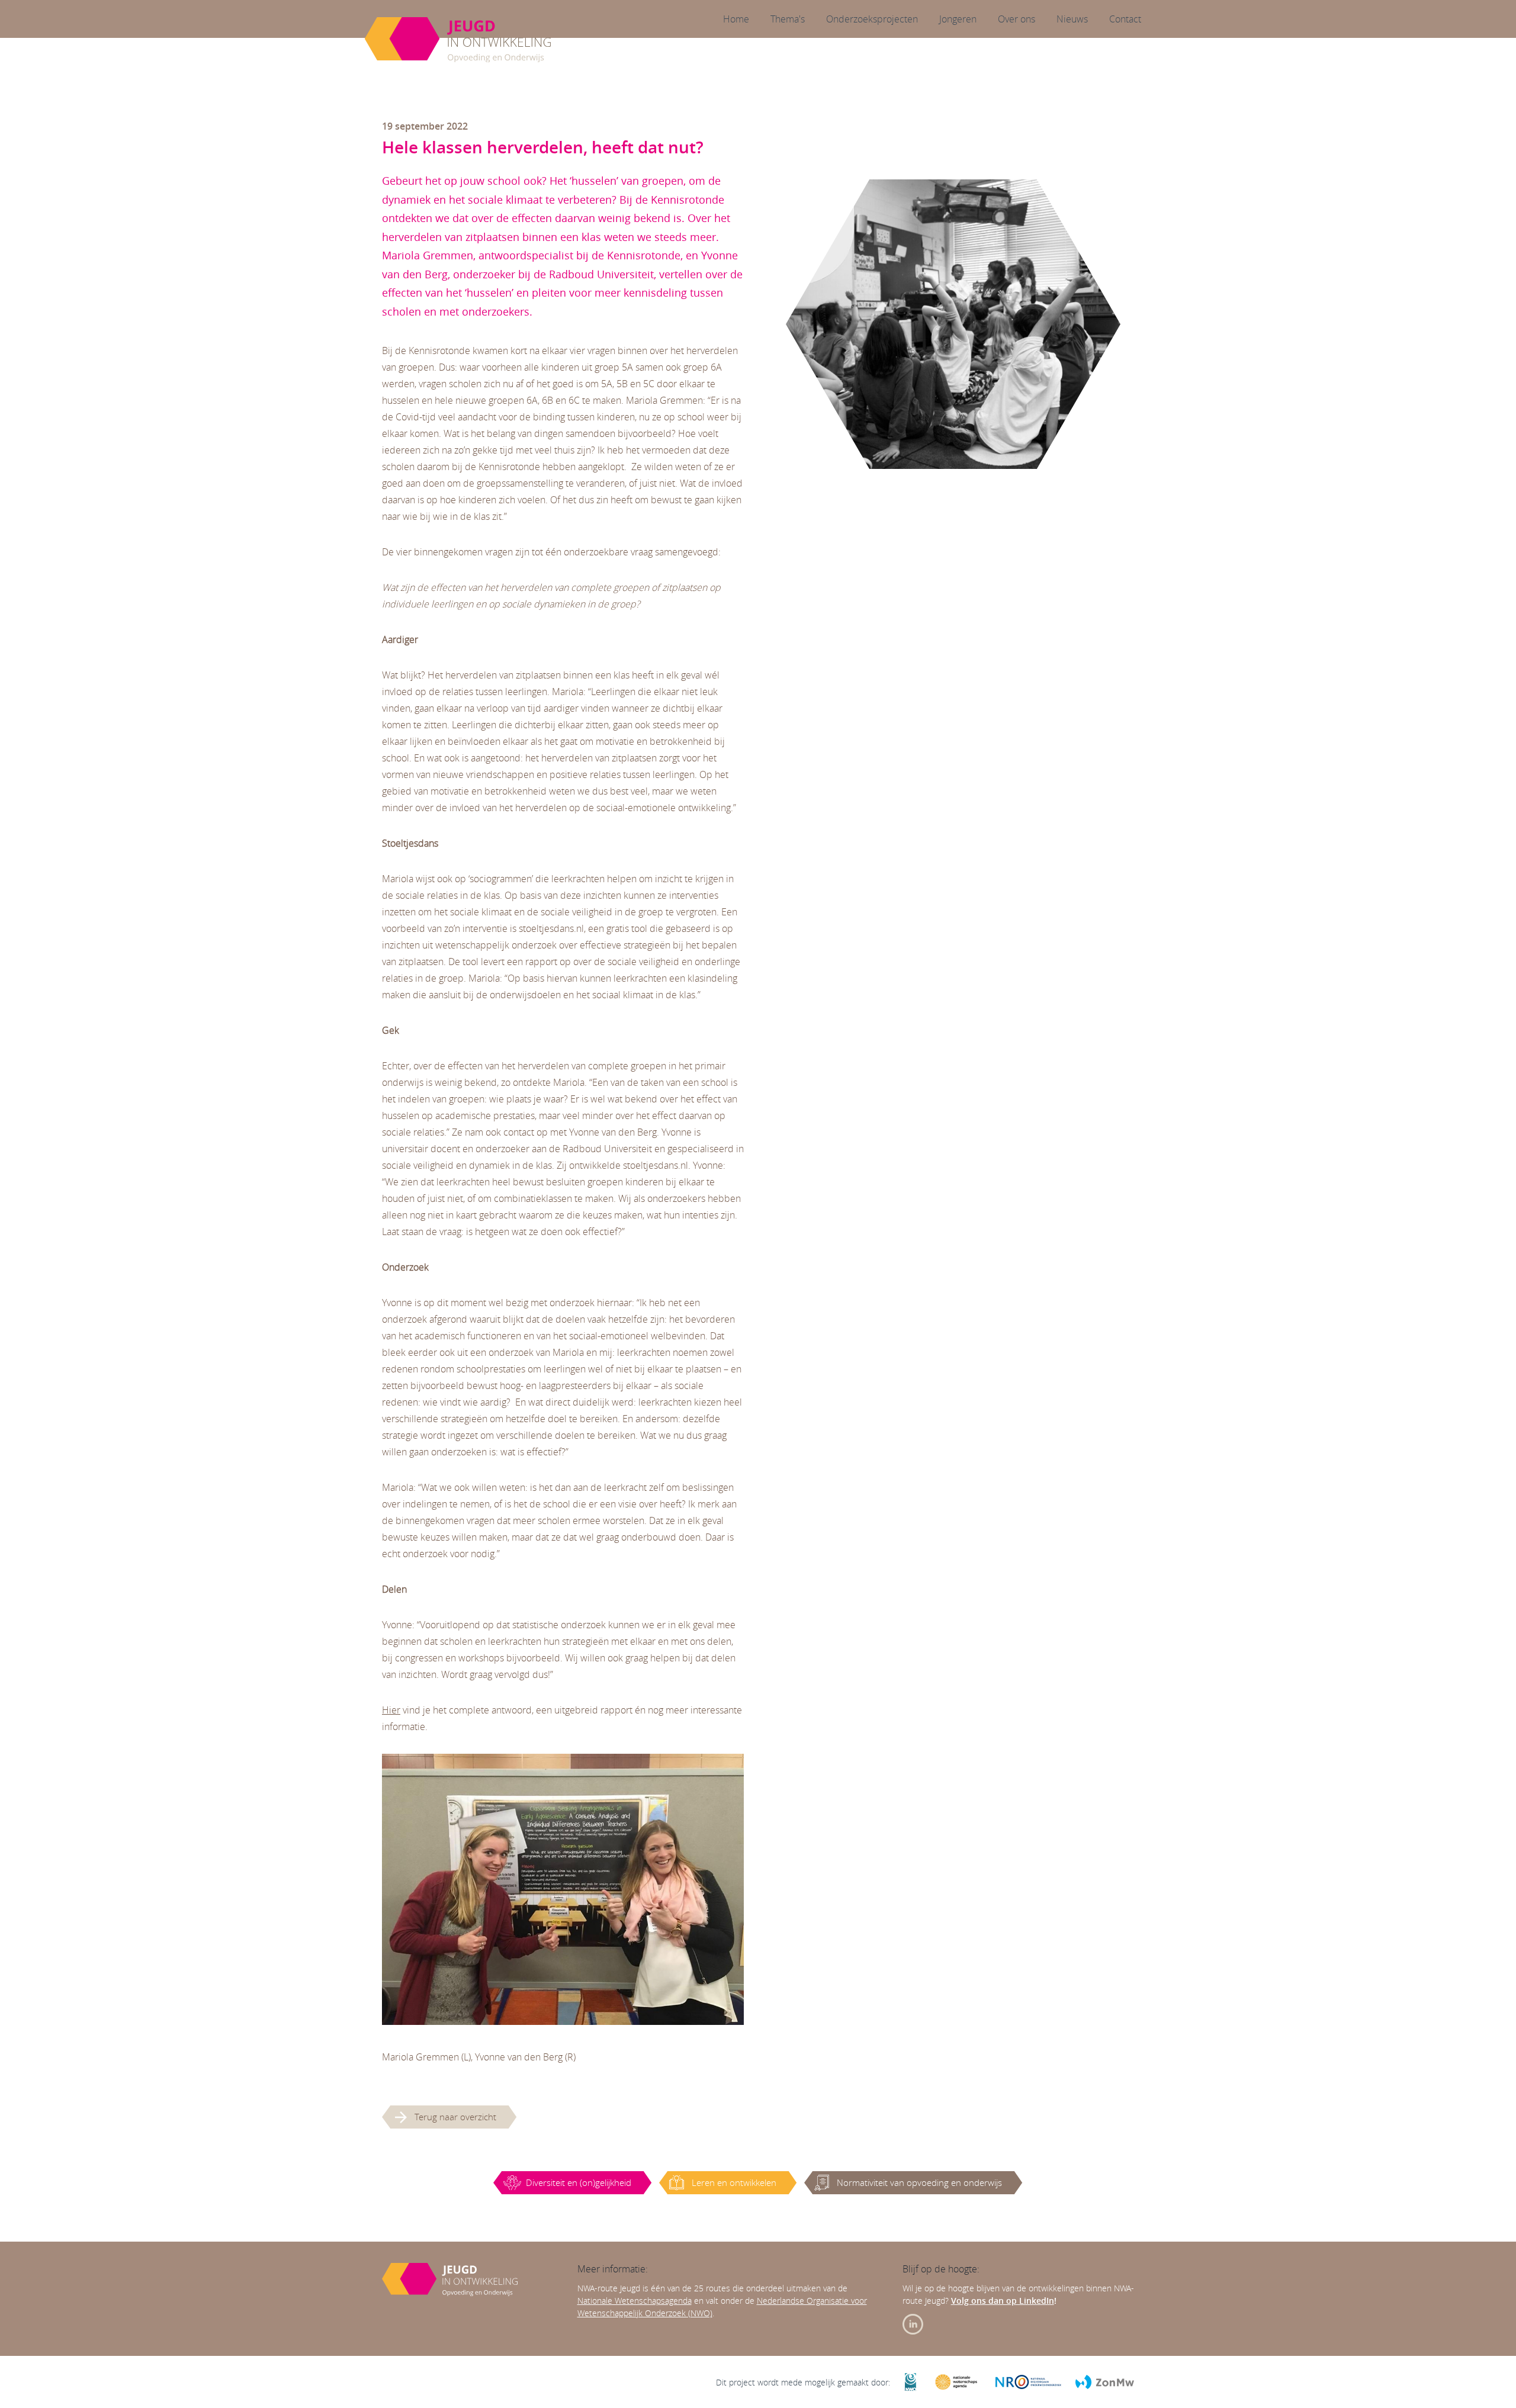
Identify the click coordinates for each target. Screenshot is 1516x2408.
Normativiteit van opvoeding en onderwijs (919, 2182)
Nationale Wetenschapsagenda (635, 2301)
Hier (391, 1710)
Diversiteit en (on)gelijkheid (579, 2182)
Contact (1125, 19)
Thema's (788, 19)
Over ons (1016, 19)
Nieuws (1072, 19)
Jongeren (958, 19)
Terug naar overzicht (455, 2117)
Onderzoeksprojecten (872, 19)
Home (736, 19)
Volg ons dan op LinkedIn (1003, 2301)
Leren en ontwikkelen (734, 2182)
